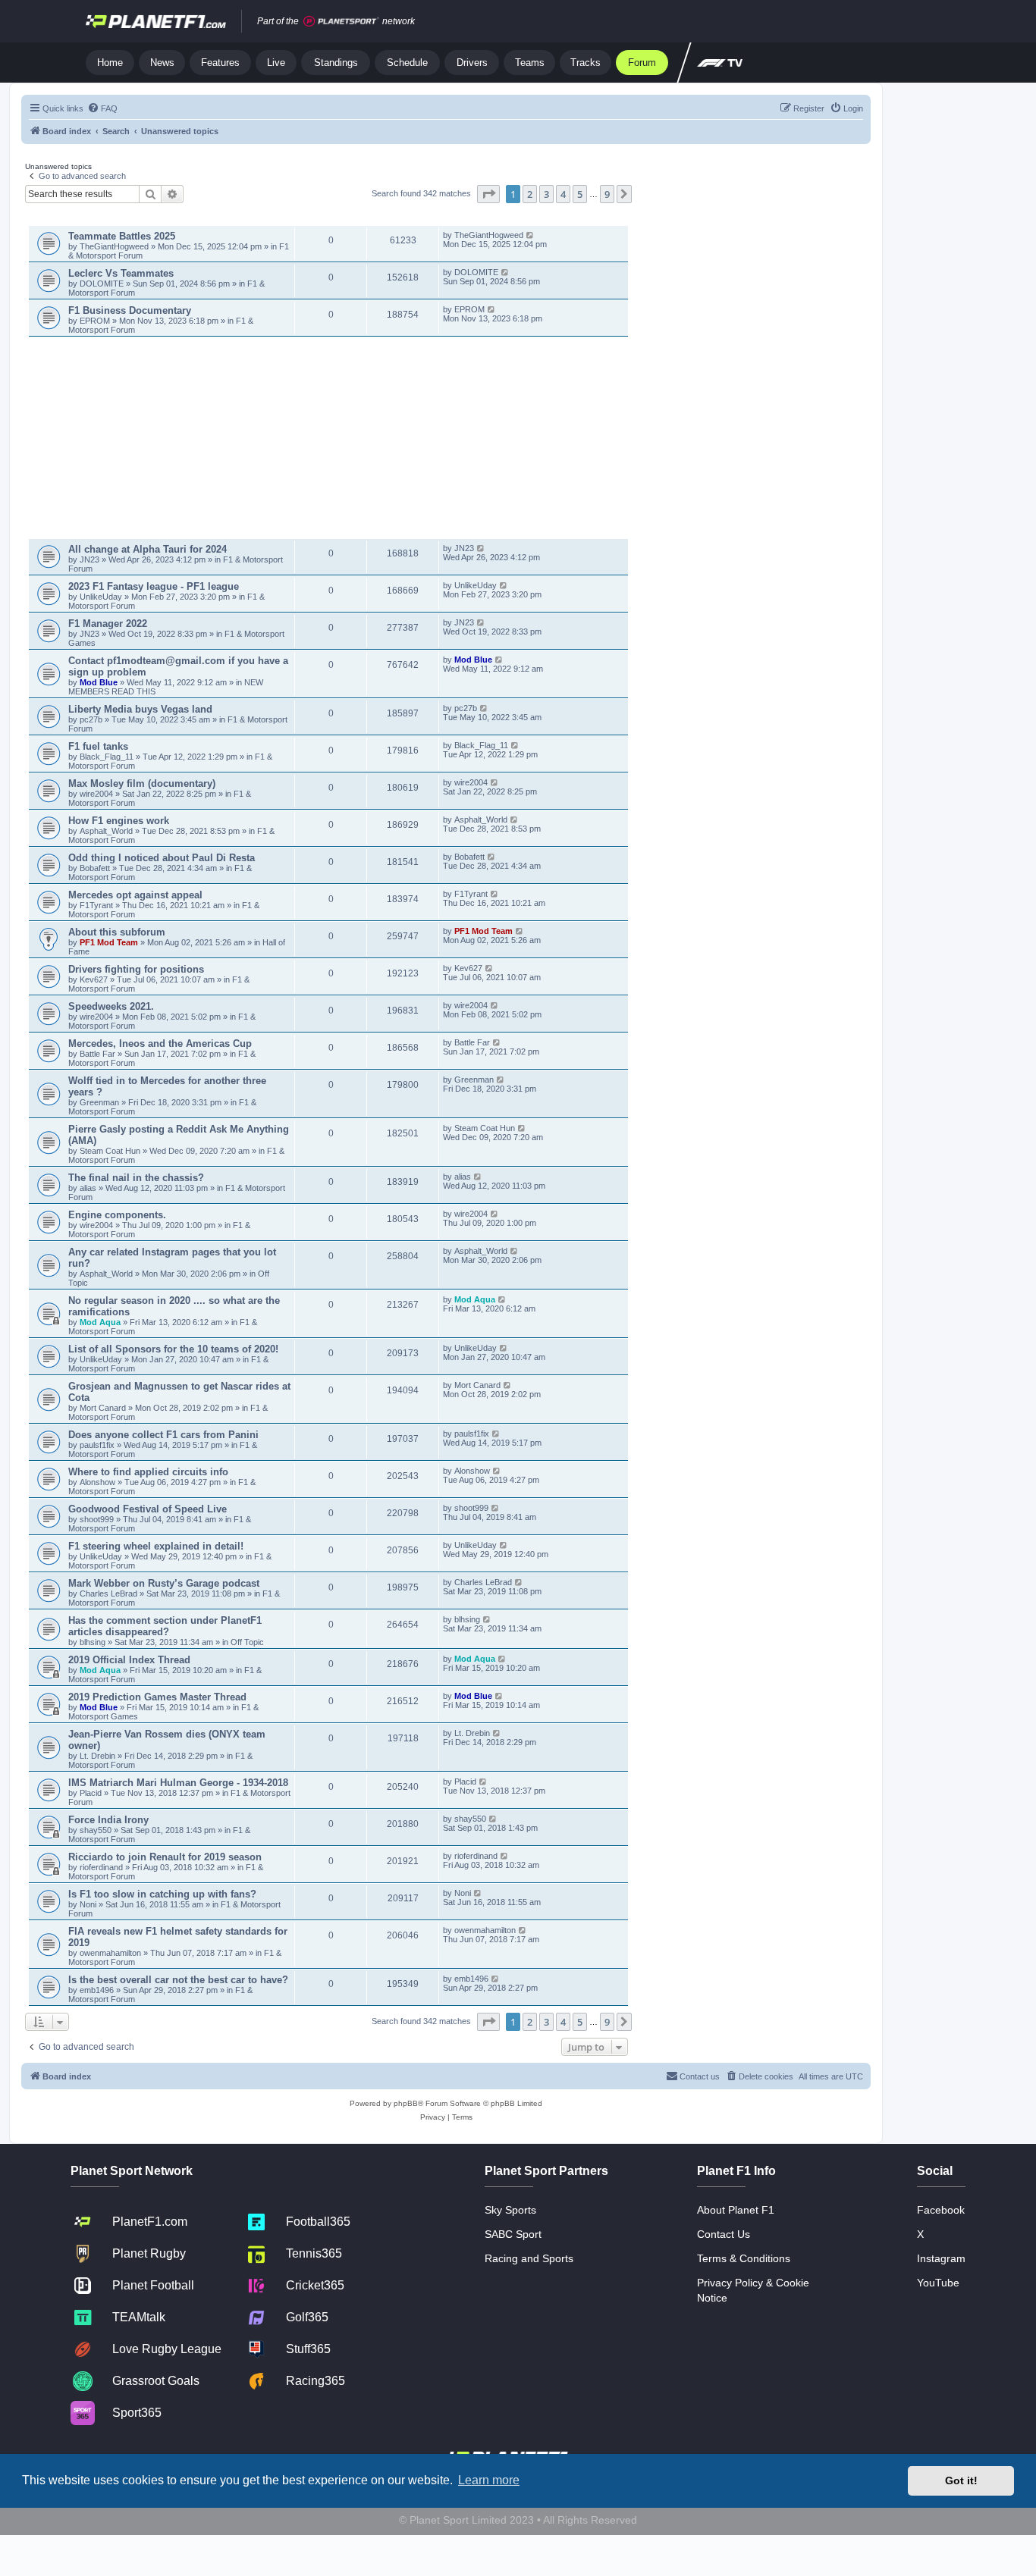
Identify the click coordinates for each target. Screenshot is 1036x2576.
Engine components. (117, 1215)
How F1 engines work (119, 821)
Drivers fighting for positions (136, 969)
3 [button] (546, 194)
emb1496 (97, 1990)
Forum (642, 63)
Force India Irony (108, 1820)
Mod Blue (100, 682)
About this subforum (117, 932)
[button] (488, 194)
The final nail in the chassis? (136, 1178)
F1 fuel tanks (98, 746)
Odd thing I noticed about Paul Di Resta (162, 858)
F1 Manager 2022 (108, 624)
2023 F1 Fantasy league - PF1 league (154, 586)
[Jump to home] (156, 21)
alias (89, 1188)
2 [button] (530, 194)
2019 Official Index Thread (129, 1660)
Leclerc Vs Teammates (121, 273)
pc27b (91, 719)
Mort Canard (103, 1408)
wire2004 (96, 794)
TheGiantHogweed (114, 246)
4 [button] (563, 194)
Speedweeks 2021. (111, 1006)
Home (110, 63)
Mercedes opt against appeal (135, 895)
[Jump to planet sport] (341, 22)
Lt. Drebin (97, 1756)
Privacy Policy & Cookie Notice (753, 2290)
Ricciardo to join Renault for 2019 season (165, 1857)
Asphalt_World (107, 831)
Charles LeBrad (108, 1594)
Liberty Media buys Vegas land (140, 709)
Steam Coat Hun (110, 1151)
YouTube (938, 2283)
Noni (88, 1904)
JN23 (91, 559)
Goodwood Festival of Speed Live (148, 1509)
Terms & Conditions (744, 2258)
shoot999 (97, 1519)
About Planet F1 (736, 2210)
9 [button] (607, 194)
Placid (91, 1793)
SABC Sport (513, 2234)
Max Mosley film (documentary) (142, 783)
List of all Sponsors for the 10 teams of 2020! (173, 1349)
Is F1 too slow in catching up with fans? (162, 1894)
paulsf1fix (97, 1445)
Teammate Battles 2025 (122, 236)
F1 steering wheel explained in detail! (156, 1546)
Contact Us (724, 2234)
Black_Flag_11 (107, 757)
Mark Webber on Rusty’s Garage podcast (164, 1583)
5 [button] (580, 194)
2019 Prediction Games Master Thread (157, 1697)
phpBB (406, 2103)
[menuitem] (102, 108)
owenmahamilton (110, 1953)
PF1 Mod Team (110, 942)
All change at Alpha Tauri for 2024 (148, 549)
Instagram (941, 2258)
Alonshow (97, 1482)
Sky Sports (510, 2210)
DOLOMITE (103, 284)
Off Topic (247, 1642)
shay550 (96, 1830)
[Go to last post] (531, 235)
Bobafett (96, 868)
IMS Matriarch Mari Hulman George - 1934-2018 (178, 1783)
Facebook (941, 2210)
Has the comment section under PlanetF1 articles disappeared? (165, 1626)
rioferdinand (101, 1867)
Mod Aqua (100, 1322)
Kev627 (95, 979)
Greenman (100, 1102)
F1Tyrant (97, 905)
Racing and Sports (529, 2258)
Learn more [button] (489, 2480)
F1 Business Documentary (130, 310)
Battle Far (99, 1054)
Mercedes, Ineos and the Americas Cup (160, 1044)
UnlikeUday (102, 597)
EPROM (96, 321)
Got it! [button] (961, 2480)
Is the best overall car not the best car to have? (178, 1980)
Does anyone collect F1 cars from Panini (163, 1435)
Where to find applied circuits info (148, 1472)
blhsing (94, 1642)
